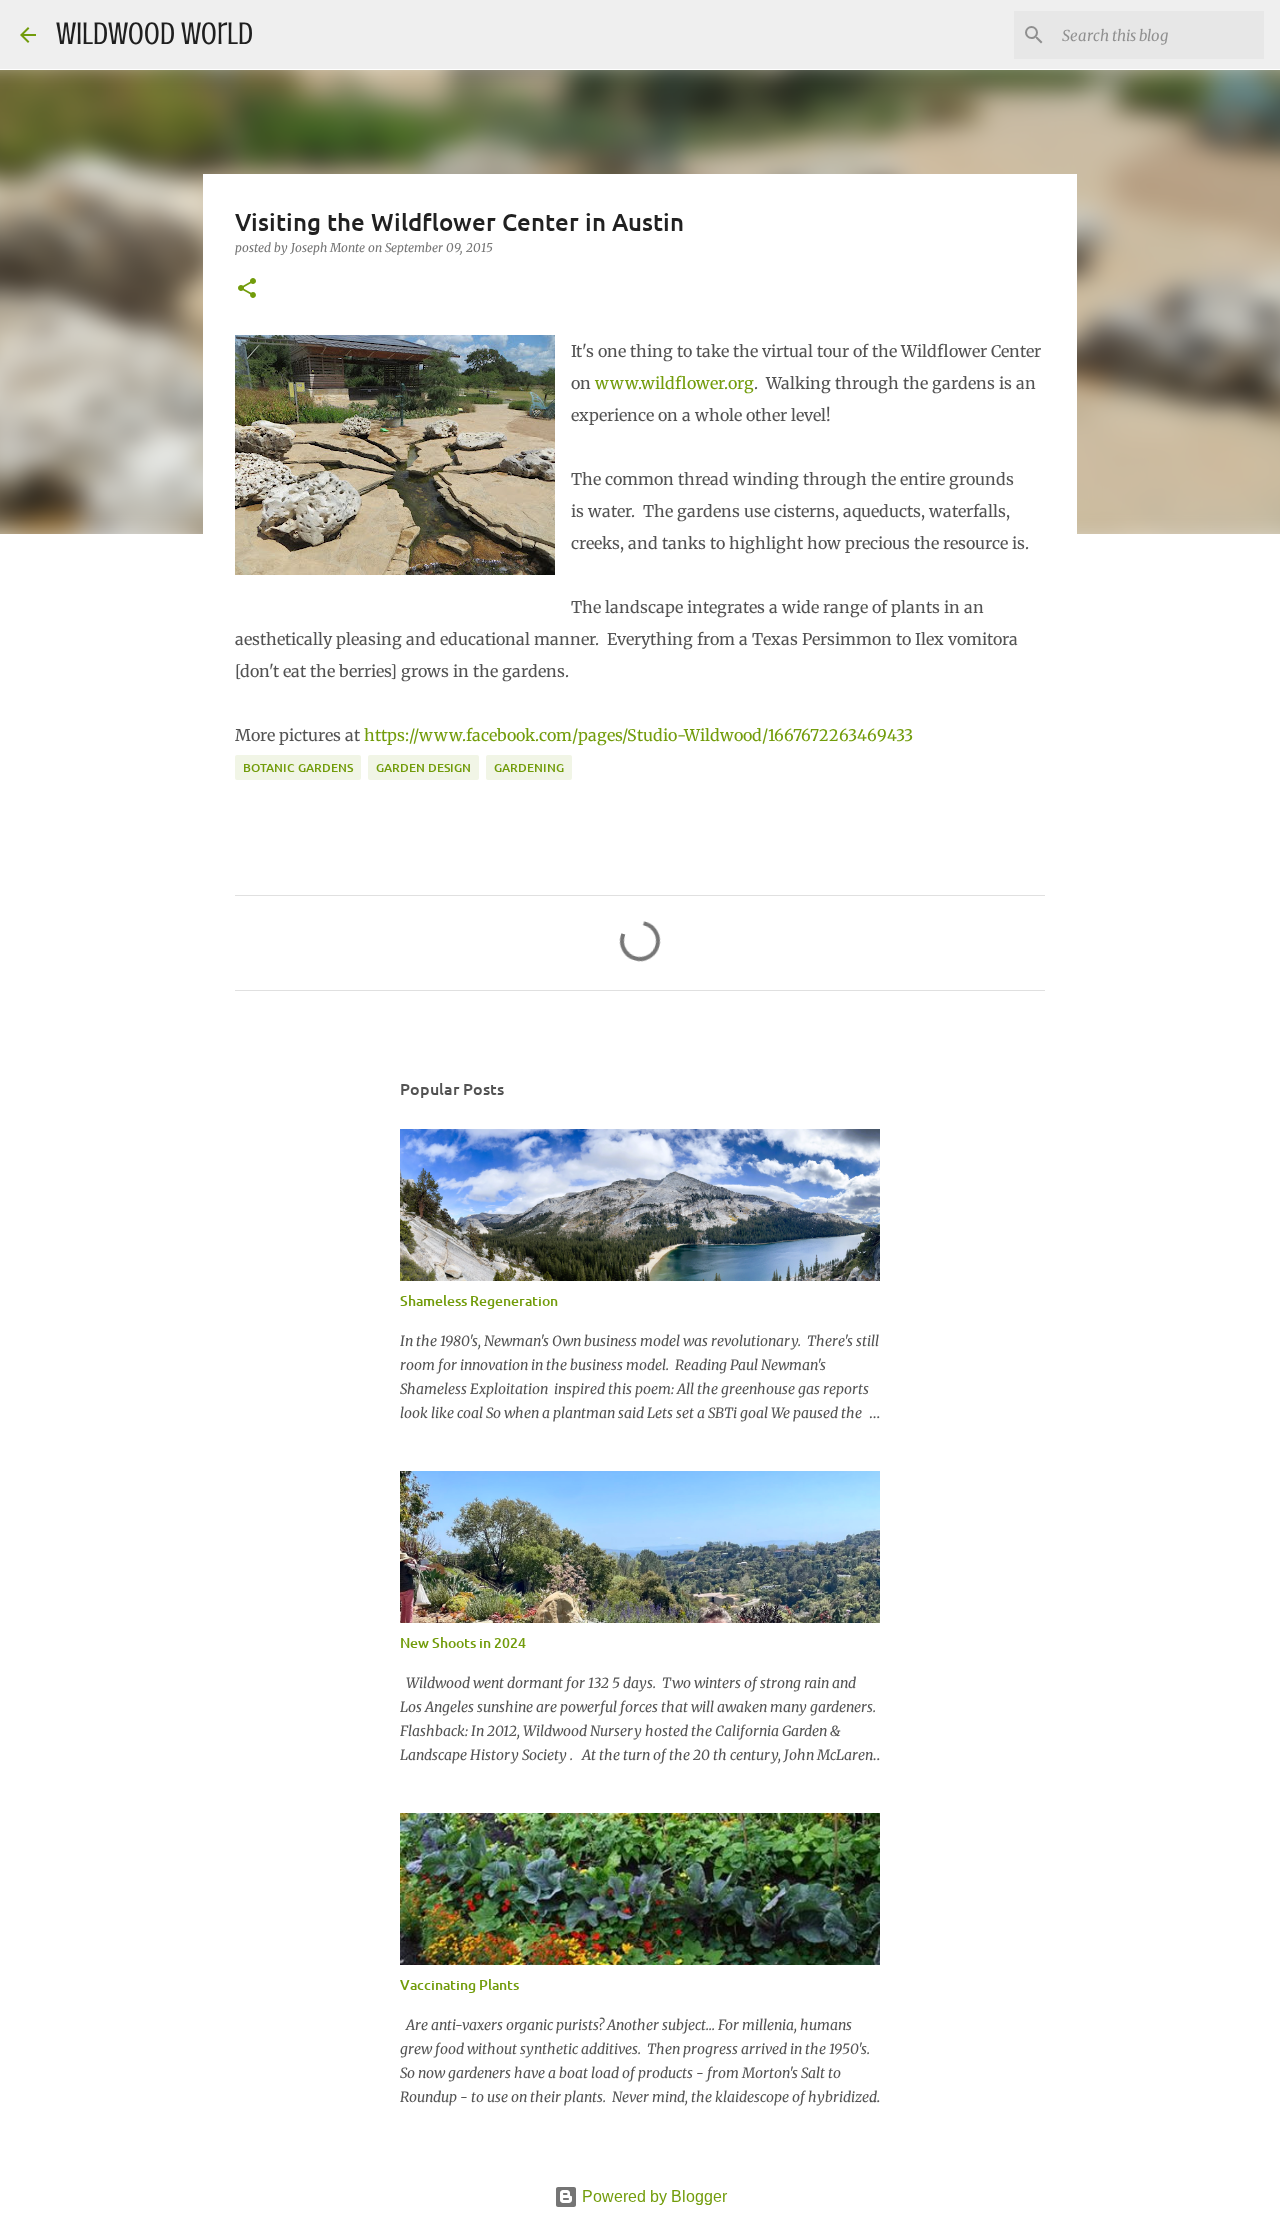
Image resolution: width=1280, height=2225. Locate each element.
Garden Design (423, 767)
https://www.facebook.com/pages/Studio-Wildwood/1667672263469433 (638, 735)
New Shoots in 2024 (463, 1642)
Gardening (529, 767)
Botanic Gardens (298, 767)
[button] (247, 289)
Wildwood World (154, 34)
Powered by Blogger (652, 2196)
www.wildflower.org (674, 383)
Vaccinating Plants (459, 1984)
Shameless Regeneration (479, 1300)
